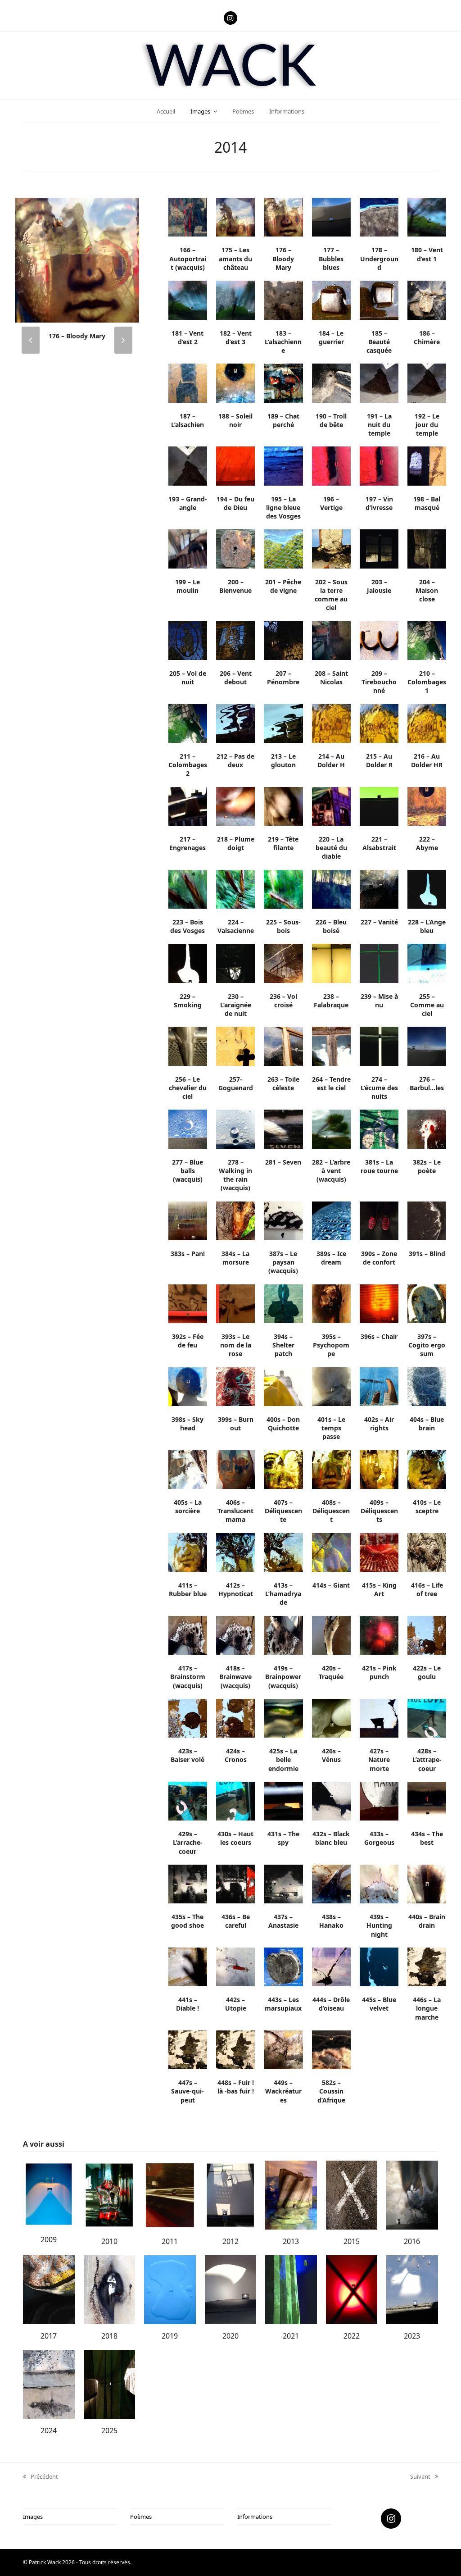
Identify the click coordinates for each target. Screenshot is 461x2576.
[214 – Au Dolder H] (331, 723)
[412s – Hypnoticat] (235, 1552)
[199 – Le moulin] (188, 548)
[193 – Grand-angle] (188, 465)
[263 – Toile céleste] (283, 1046)
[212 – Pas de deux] (235, 723)
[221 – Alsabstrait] (379, 806)
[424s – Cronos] (235, 1717)
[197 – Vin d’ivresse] (379, 465)
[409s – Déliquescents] (379, 1469)
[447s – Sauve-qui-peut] (188, 2049)
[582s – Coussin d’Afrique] (331, 2049)
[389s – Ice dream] (331, 1220)
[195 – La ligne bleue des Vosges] (283, 465)
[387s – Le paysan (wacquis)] (283, 1220)
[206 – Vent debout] (235, 640)
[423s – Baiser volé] (188, 1717)
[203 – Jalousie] (379, 548)
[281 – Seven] (283, 1129)
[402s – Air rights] (379, 1386)
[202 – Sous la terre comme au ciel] (331, 548)
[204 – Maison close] (427, 548)
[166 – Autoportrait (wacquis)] (188, 217)
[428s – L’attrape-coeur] (427, 1717)
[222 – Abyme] (427, 806)
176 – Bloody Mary (77, 336)
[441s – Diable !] (188, 1966)
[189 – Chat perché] (283, 382)
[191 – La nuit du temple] (379, 382)
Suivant (420, 2477)
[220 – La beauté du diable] (331, 806)
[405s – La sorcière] (188, 1469)
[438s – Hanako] (331, 1883)
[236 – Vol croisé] (283, 963)
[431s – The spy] (283, 1800)
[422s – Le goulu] (427, 1634)
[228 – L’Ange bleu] (427, 888)
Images (33, 2517)
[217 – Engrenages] (188, 806)
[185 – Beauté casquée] (379, 300)
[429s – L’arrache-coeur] (188, 1800)
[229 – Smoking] (188, 963)
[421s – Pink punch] (379, 1634)
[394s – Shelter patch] (283, 1303)
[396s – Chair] (379, 1303)
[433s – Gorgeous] (379, 1800)
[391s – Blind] (427, 1220)
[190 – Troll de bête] (331, 382)
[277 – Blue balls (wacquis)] (188, 1129)
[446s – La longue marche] (427, 1966)
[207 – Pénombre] (283, 640)
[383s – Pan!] (188, 1220)
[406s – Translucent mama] (235, 1469)
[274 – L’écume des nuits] (379, 1046)
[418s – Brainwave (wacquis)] (235, 1634)
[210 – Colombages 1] (427, 640)
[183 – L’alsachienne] (283, 300)
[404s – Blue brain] (427, 1386)
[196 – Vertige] (331, 465)
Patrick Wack (45, 2562)
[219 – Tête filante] (283, 806)
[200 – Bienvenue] (235, 548)
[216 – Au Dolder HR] (427, 723)
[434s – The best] (427, 1800)
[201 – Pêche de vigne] (283, 548)
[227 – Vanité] (379, 888)
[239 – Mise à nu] (379, 963)
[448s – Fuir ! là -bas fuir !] (235, 2049)
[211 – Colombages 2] (188, 723)
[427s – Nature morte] (379, 1717)
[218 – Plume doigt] (235, 806)
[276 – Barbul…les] (427, 1046)
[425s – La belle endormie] (283, 1717)
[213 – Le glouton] (283, 723)
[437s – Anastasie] (283, 1883)
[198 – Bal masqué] (427, 465)
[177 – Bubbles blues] (331, 217)
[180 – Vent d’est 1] (427, 217)
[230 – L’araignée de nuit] (235, 963)
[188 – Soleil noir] (235, 382)
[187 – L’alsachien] (188, 382)
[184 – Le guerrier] (331, 300)
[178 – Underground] (379, 217)
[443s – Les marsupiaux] (283, 1966)
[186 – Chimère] (427, 300)
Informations (255, 2517)
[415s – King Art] (379, 1552)
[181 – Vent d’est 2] (188, 300)
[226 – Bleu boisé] (331, 888)
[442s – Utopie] (235, 1966)
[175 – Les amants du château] (235, 217)
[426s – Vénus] (331, 1717)
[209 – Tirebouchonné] (379, 640)
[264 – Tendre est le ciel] (331, 1046)
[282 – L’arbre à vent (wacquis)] (331, 1129)
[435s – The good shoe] (188, 1883)
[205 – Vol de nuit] (188, 640)
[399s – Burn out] (235, 1386)
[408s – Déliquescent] (331, 1469)
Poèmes (141, 2517)
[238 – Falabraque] (331, 963)
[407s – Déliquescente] (283, 1469)
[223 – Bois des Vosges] (188, 888)
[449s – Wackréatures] (283, 2049)
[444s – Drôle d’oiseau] (331, 1966)
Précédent (41, 2477)
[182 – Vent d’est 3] (235, 300)
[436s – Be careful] (235, 1883)
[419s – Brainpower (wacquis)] (283, 1634)
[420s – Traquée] (331, 1634)
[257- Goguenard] (235, 1046)
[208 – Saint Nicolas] (331, 640)
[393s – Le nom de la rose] (235, 1303)
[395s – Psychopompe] (331, 1303)
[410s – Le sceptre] (427, 1469)
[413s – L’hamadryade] (283, 1552)
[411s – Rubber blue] (188, 1552)
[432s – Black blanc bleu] (331, 1800)
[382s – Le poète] (427, 1129)
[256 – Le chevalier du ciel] (188, 1046)
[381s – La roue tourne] (379, 1129)
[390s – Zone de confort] (379, 1220)
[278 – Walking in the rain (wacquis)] (235, 1129)
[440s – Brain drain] (427, 1883)
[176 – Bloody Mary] (77, 259)
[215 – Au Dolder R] (379, 723)
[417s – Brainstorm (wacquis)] (188, 1634)
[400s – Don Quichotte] (283, 1386)
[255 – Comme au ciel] (427, 963)
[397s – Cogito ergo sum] (427, 1303)
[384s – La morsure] (235, 1220)
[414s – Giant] (331, 1552)
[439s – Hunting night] (379, 1883)
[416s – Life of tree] (427, 1552)
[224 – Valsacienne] (235, 888)
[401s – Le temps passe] (331, 1386)
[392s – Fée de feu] (188, 1303)
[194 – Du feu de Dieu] (235, 465)
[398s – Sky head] (188, 1386)
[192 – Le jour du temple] (427, 382)
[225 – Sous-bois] (283, 888)
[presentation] (31, 340)
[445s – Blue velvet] (379, 1966)
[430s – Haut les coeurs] (235, 1800)
